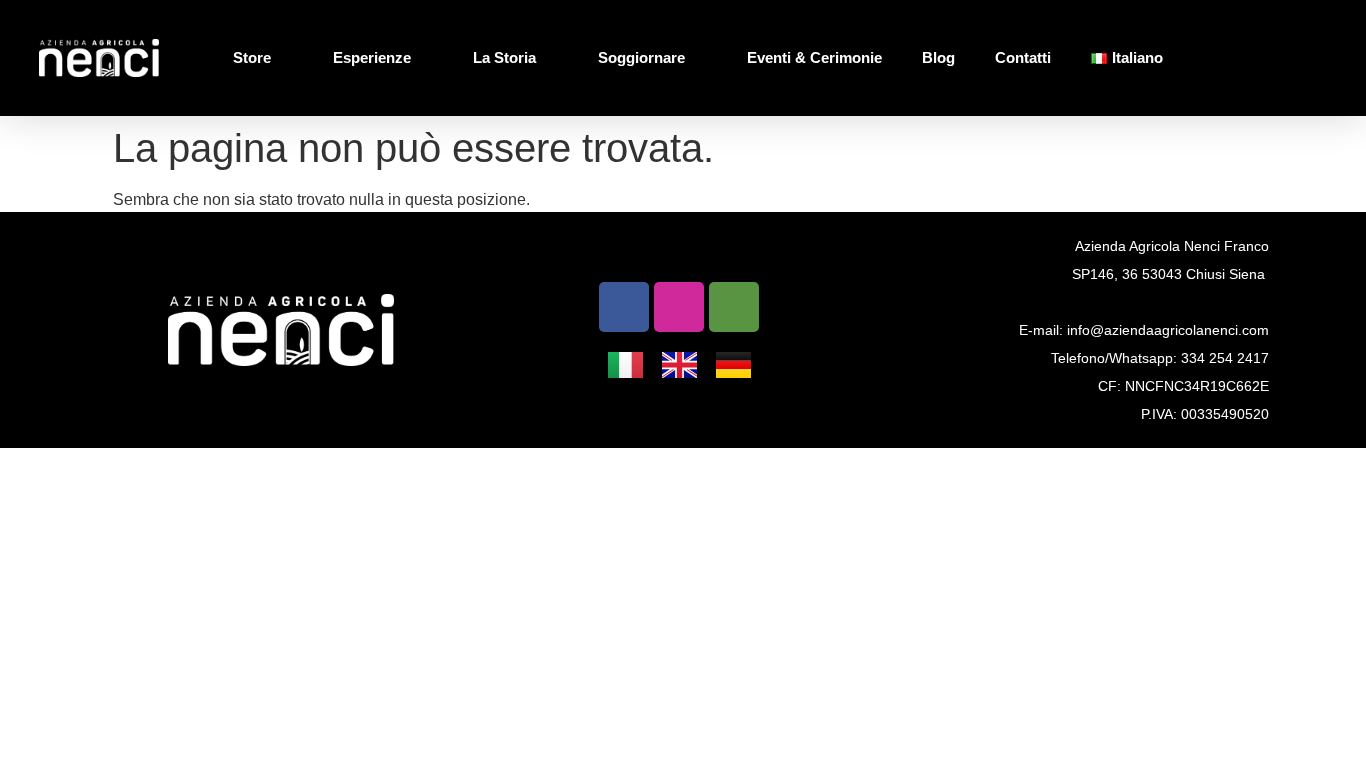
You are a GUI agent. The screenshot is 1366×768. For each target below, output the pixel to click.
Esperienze (372, 57)
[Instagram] (679, 307)
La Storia (504, 57)
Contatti (1023, 57)
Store (252, 57)
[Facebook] (624, 307)
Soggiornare (641, 57)
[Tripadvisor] (734, 307)
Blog (938, 57)
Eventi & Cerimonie (814, 57)
